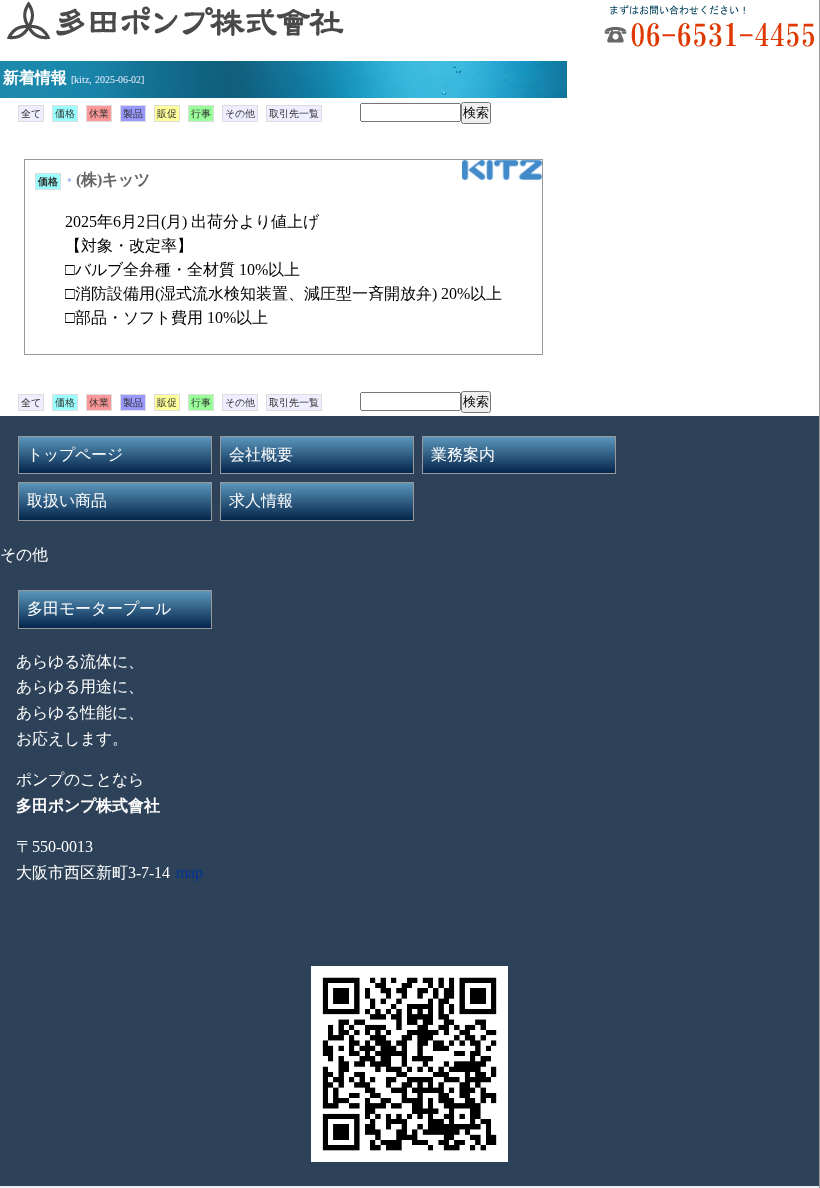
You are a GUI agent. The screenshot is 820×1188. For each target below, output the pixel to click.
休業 (99, 113)
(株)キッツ (113, 179)
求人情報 (261, 500)
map (189, 872)
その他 (240, 113)
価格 (65, 113)
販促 (167, 113)
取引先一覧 (294, 113)
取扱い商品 (67, 500)
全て (31, 113)
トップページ (75, 454)
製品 (133, 113)
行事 (201, 113)
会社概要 (261, 454)
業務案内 (463, 454)
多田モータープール (99, 608)
